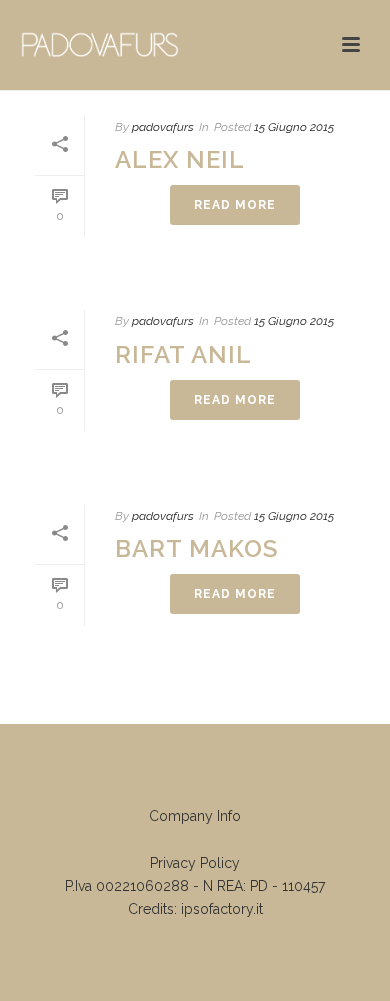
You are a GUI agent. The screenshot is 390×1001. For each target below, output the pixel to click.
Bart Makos (196, 548)
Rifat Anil (183, 354)
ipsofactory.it (222, 909)
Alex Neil (180, 159)
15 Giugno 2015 (294, 127)
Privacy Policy (195, 863)
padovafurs (163, 127)
